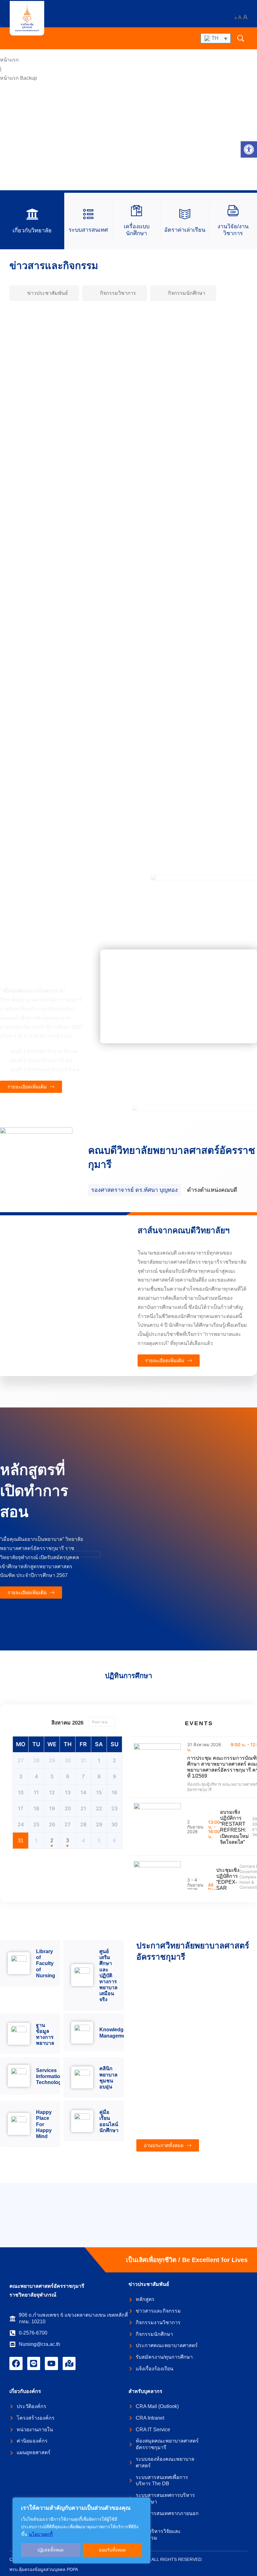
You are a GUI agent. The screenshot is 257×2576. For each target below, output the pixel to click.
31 (21, 1841)
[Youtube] (51, 2363)
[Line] (34, 2363)
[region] (81, 2530)
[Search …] (241, 38)
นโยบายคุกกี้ (41, 2534)
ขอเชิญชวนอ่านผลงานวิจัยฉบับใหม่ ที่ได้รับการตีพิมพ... (83, 617)
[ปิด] (144, 2503)
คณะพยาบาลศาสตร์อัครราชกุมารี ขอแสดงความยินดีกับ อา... (91, 834)
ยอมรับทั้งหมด (112, 2550)
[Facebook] (16, 2363)
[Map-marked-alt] (69, 2363)
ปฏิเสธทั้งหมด (50, 2550)
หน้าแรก (9, 60)
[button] (249, 149)
